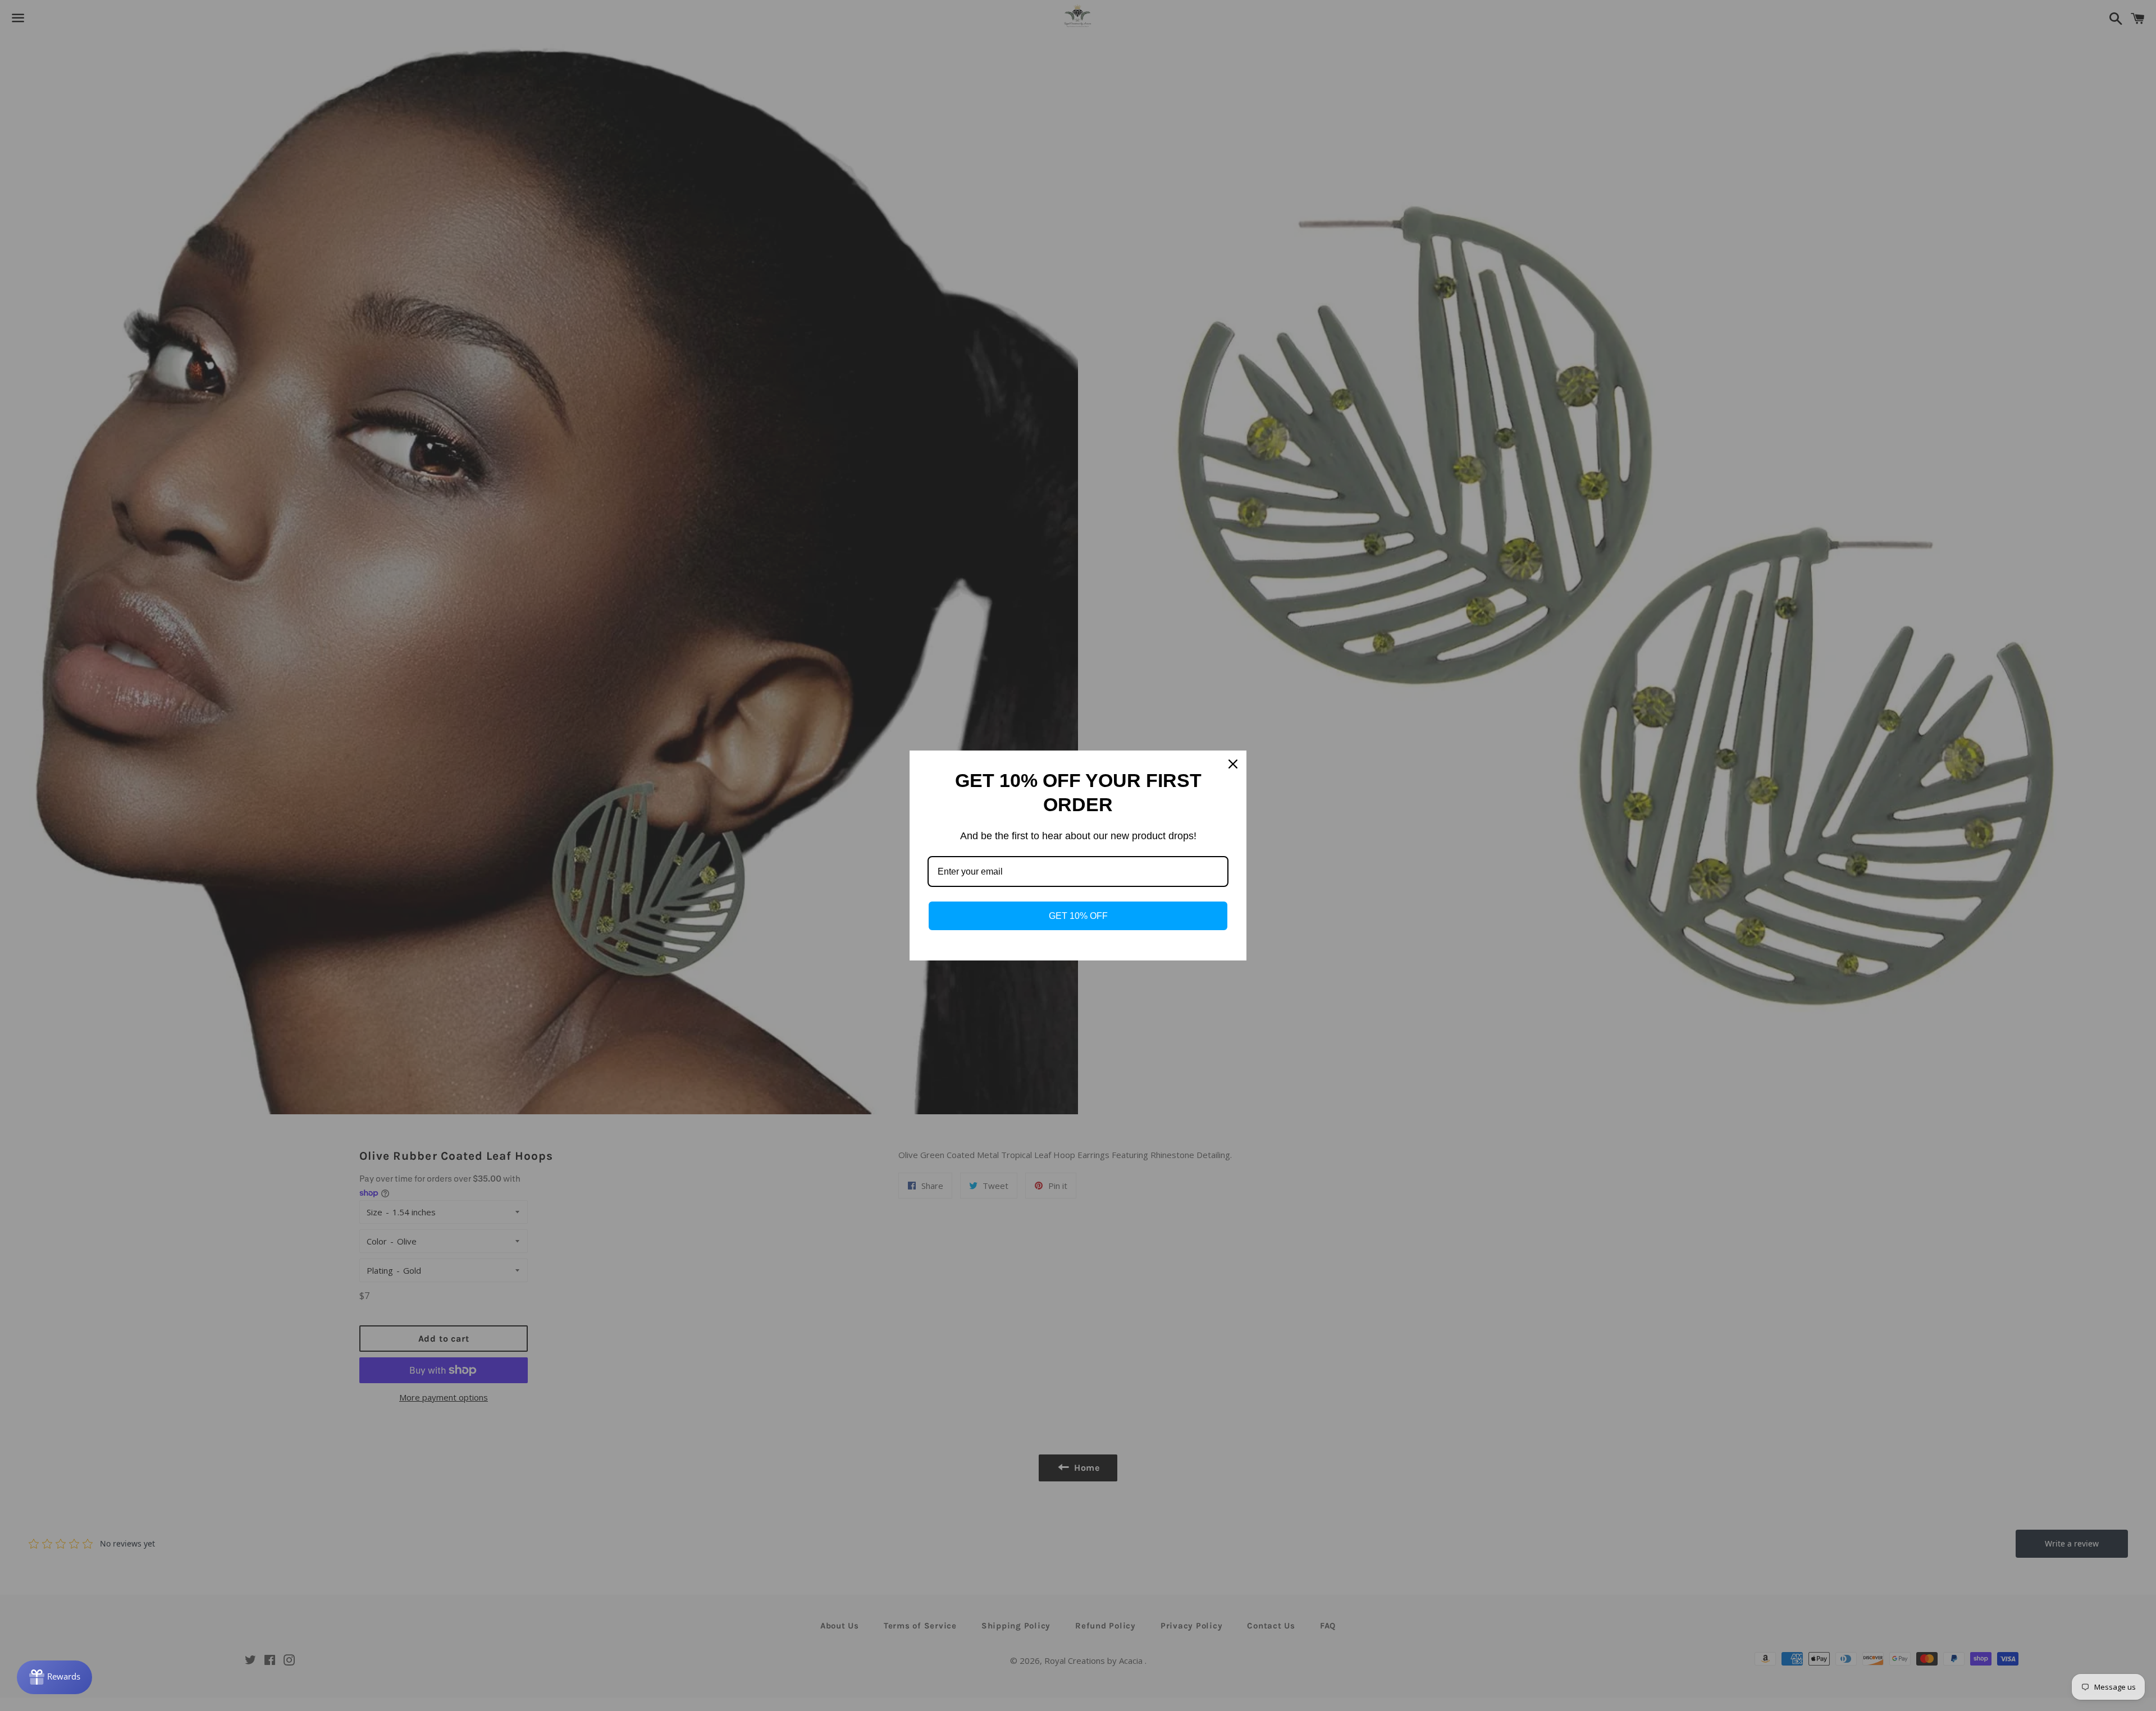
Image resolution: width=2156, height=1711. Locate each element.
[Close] (1233, 764)
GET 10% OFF (1078, 916)
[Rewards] (54, 1677)
